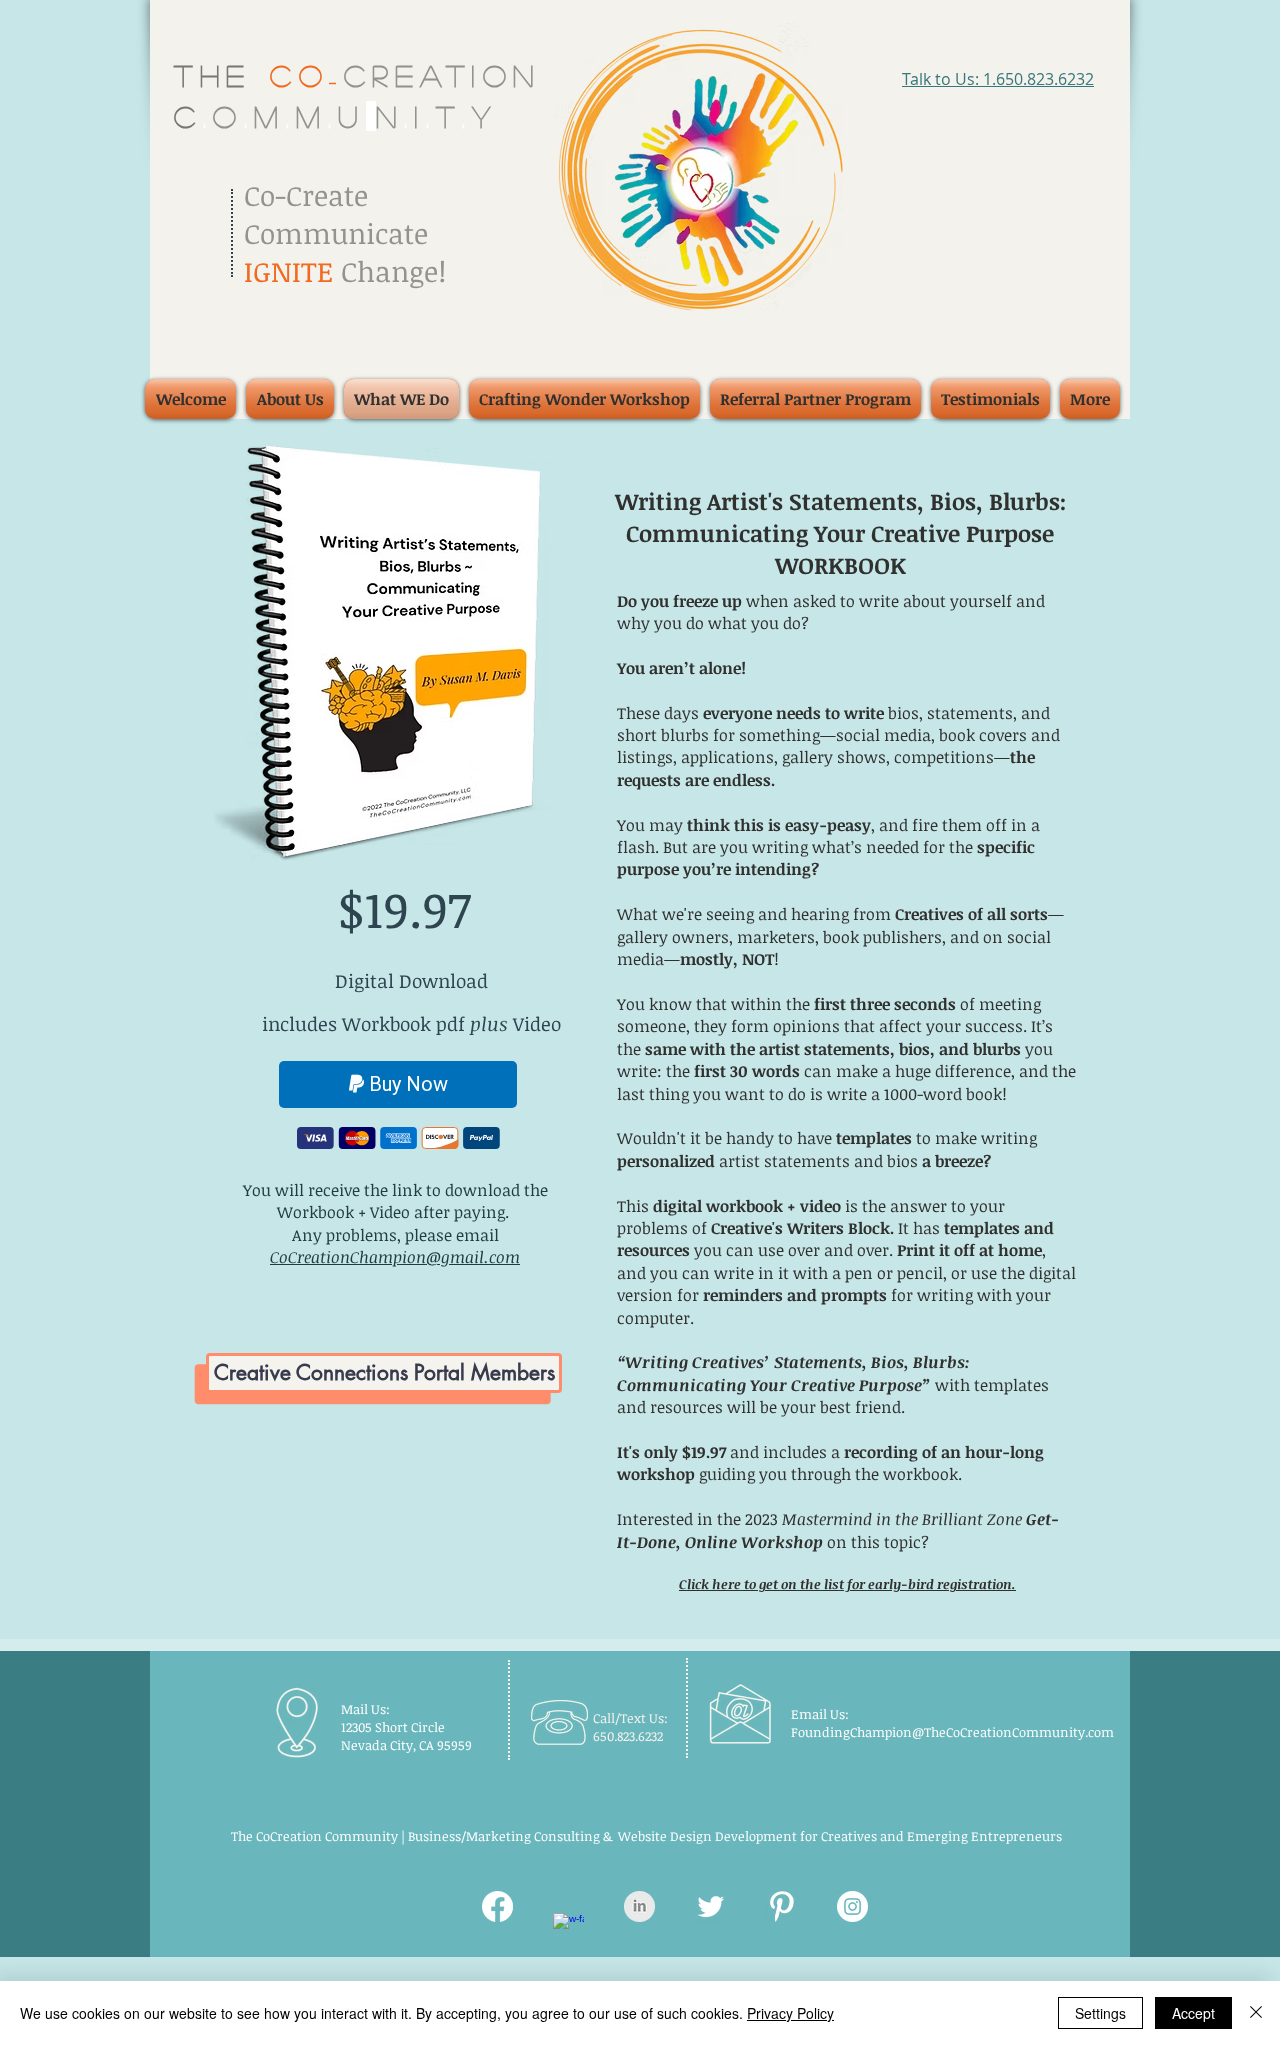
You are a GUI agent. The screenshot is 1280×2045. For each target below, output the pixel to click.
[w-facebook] (568, 1928)
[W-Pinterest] (781, 1906)
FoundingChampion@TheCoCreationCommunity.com (952, 1732)
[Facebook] (497, 1906)
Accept (1193, 2013)
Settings (1100, 2013)
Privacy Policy (790, 2013)
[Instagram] (852, 1906)
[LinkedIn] (639, 1906)
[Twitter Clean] (710, 1906)
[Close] (1256, 2013)
